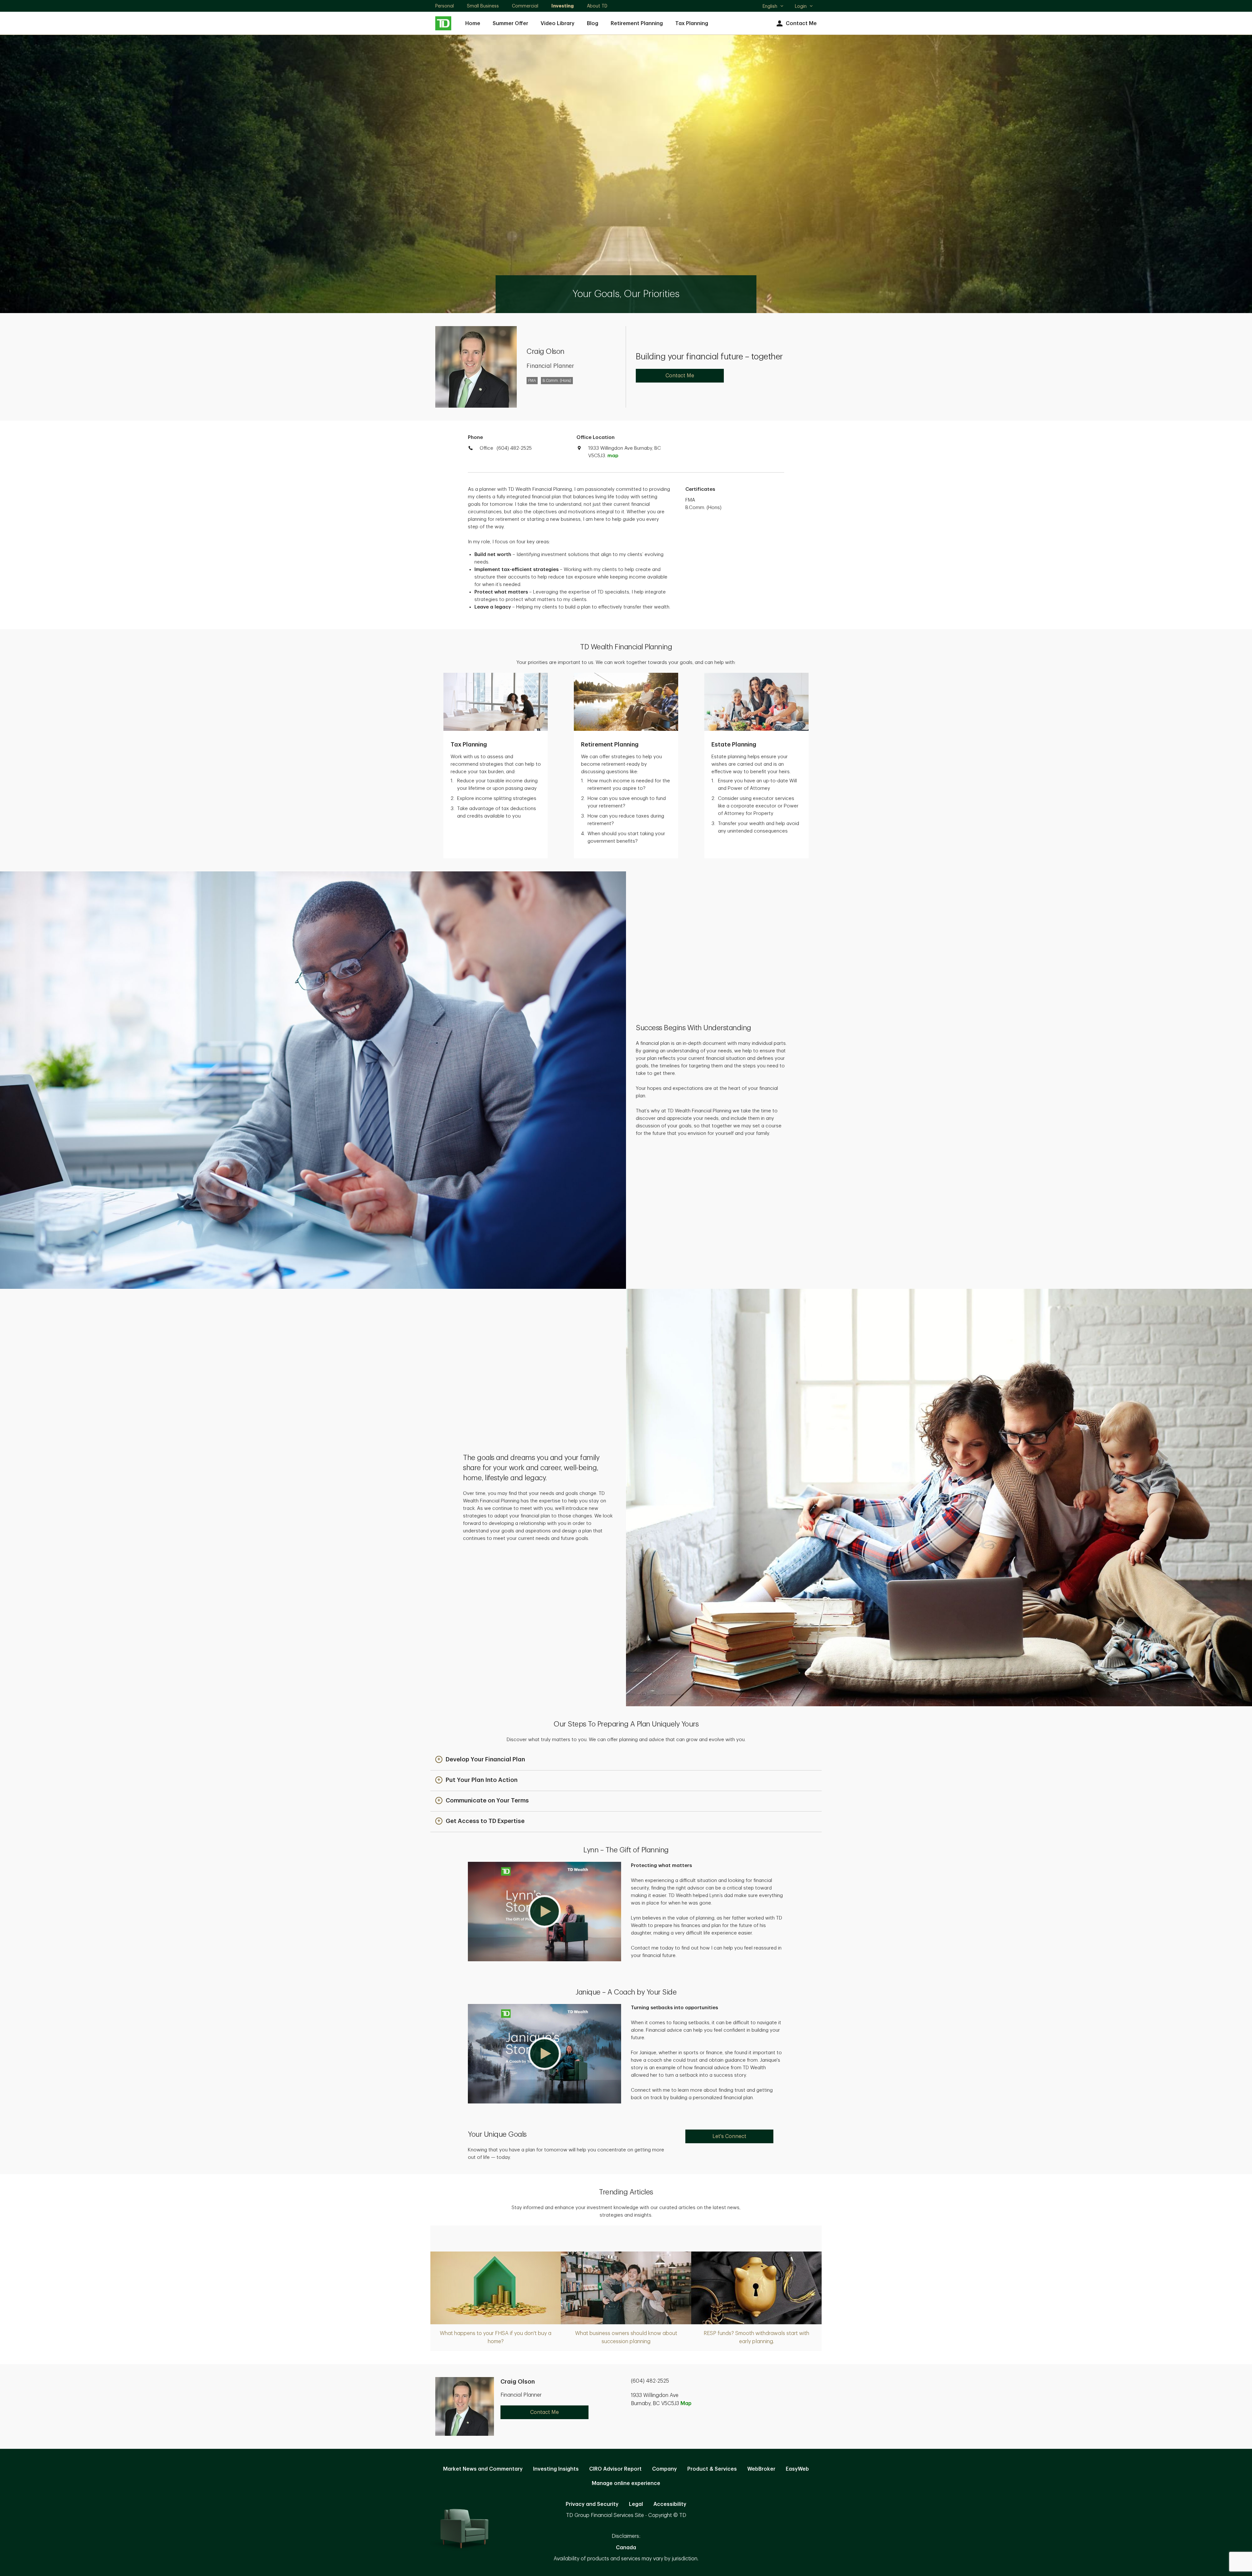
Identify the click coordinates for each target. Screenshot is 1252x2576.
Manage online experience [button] (626, 2483)
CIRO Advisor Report (615, 2469)
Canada (626, 2548)
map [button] (613, 456)
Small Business (483, 6)
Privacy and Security (592, 2504)
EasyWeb (797, 2469)
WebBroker (761, 2469)
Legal (636, 2504)
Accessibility (670, 2504)
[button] (480, 1760)
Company (664, 2469)
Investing (563, 6)
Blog (593, 23)
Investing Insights (556, 2469)
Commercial (525, 6)
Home (473, 23)
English (773, 7)
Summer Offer (510, 23)
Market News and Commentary (483, 2469)
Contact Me (801, 23)
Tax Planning (692, 23)
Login (801, 6)
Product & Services (712, 2469)
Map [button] (686, 2403)
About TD (597, 6)
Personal (445, 6)
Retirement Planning (637, 23)
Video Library (558, 23)
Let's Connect (729, 2136)
